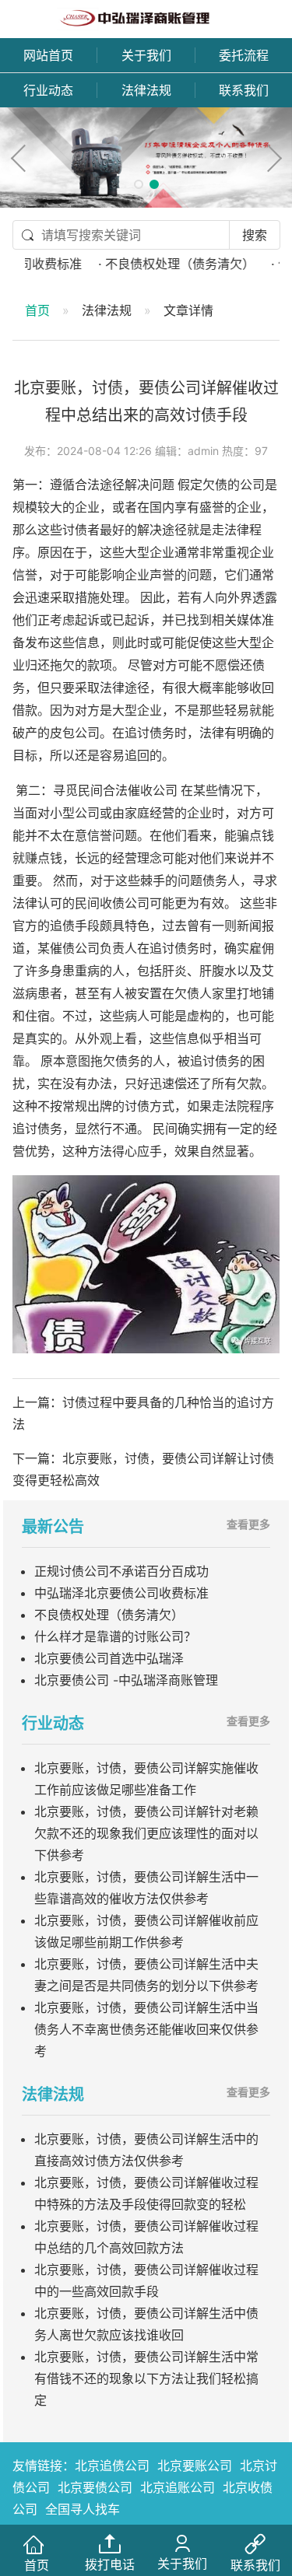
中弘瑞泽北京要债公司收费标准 (121, 1593)
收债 (112, 903)
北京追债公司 (112, 2466)
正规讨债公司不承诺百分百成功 (121, 1571)
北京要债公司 (95, 2487)
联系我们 (244, 90)
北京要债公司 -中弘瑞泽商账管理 (126, 1680)
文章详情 (188, 310)
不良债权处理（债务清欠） (109, 1615)
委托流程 (244, 55)
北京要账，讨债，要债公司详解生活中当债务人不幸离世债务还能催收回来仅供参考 (146, 2029)
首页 (37, 310)
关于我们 (146, 55)
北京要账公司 (195, 2466)
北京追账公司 (178, 2487)
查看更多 (248, 1524)
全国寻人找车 (83, 2509)
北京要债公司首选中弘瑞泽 (109, 1658)
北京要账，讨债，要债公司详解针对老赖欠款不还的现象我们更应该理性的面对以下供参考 (146, 1833)
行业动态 (48, 90)
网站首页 (48, 55)
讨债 (75, 530)
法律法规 (146, 90)
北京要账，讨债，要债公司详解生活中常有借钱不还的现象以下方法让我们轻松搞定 (146, 2378)
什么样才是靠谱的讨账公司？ (115, 1636)
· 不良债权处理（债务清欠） (160, 264)
